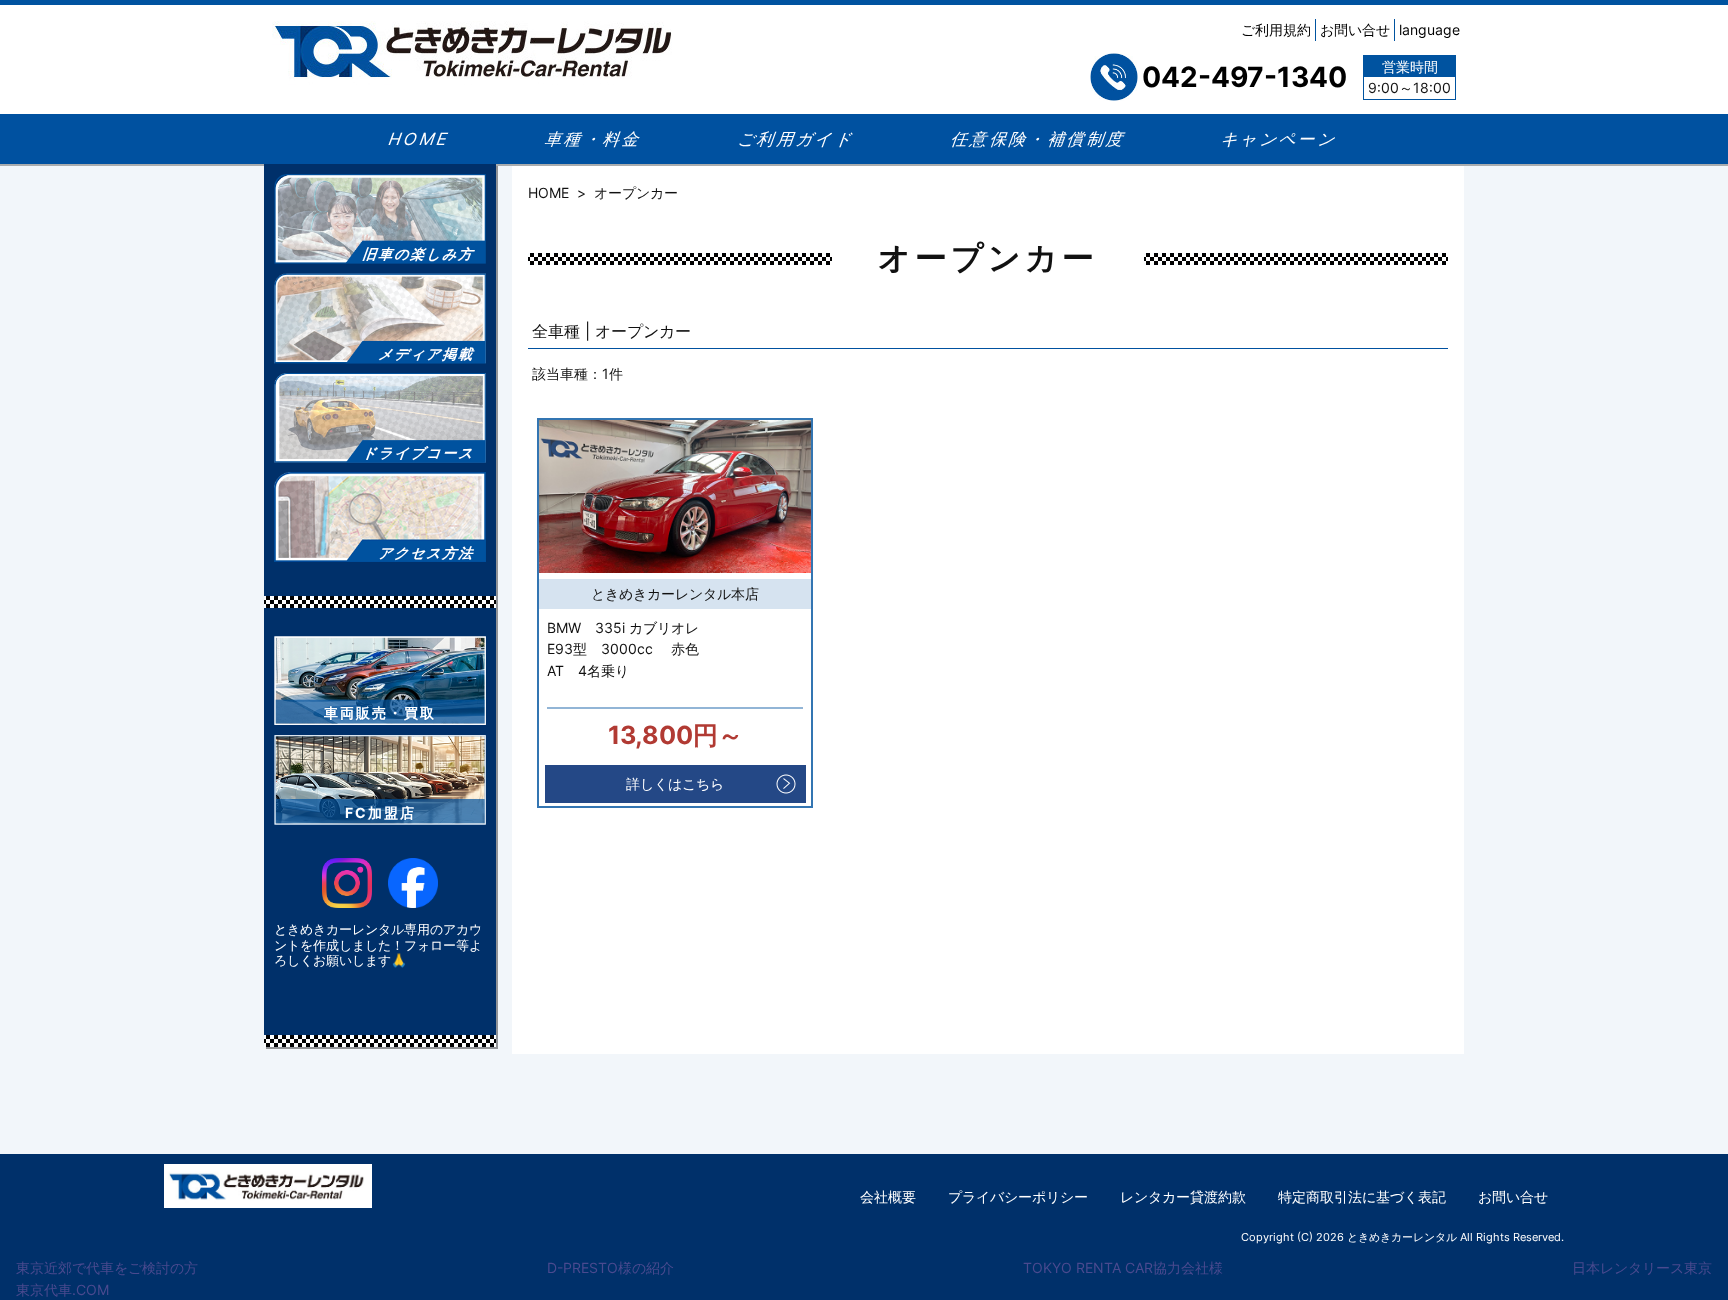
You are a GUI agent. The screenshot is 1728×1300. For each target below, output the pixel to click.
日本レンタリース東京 (1642, 1267)
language (1429, 29)
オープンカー (643, 331)
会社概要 (888, 1196)
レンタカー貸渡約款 (1183, 1196)
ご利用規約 (1276, 29)
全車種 (556, 331)
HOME (548, 192)
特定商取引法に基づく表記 (1362, 1196)
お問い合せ (1355, 29)
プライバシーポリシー (1018, 1196)
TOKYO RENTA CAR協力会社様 (1123, 1267)
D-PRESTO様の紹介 (610, 1267)
